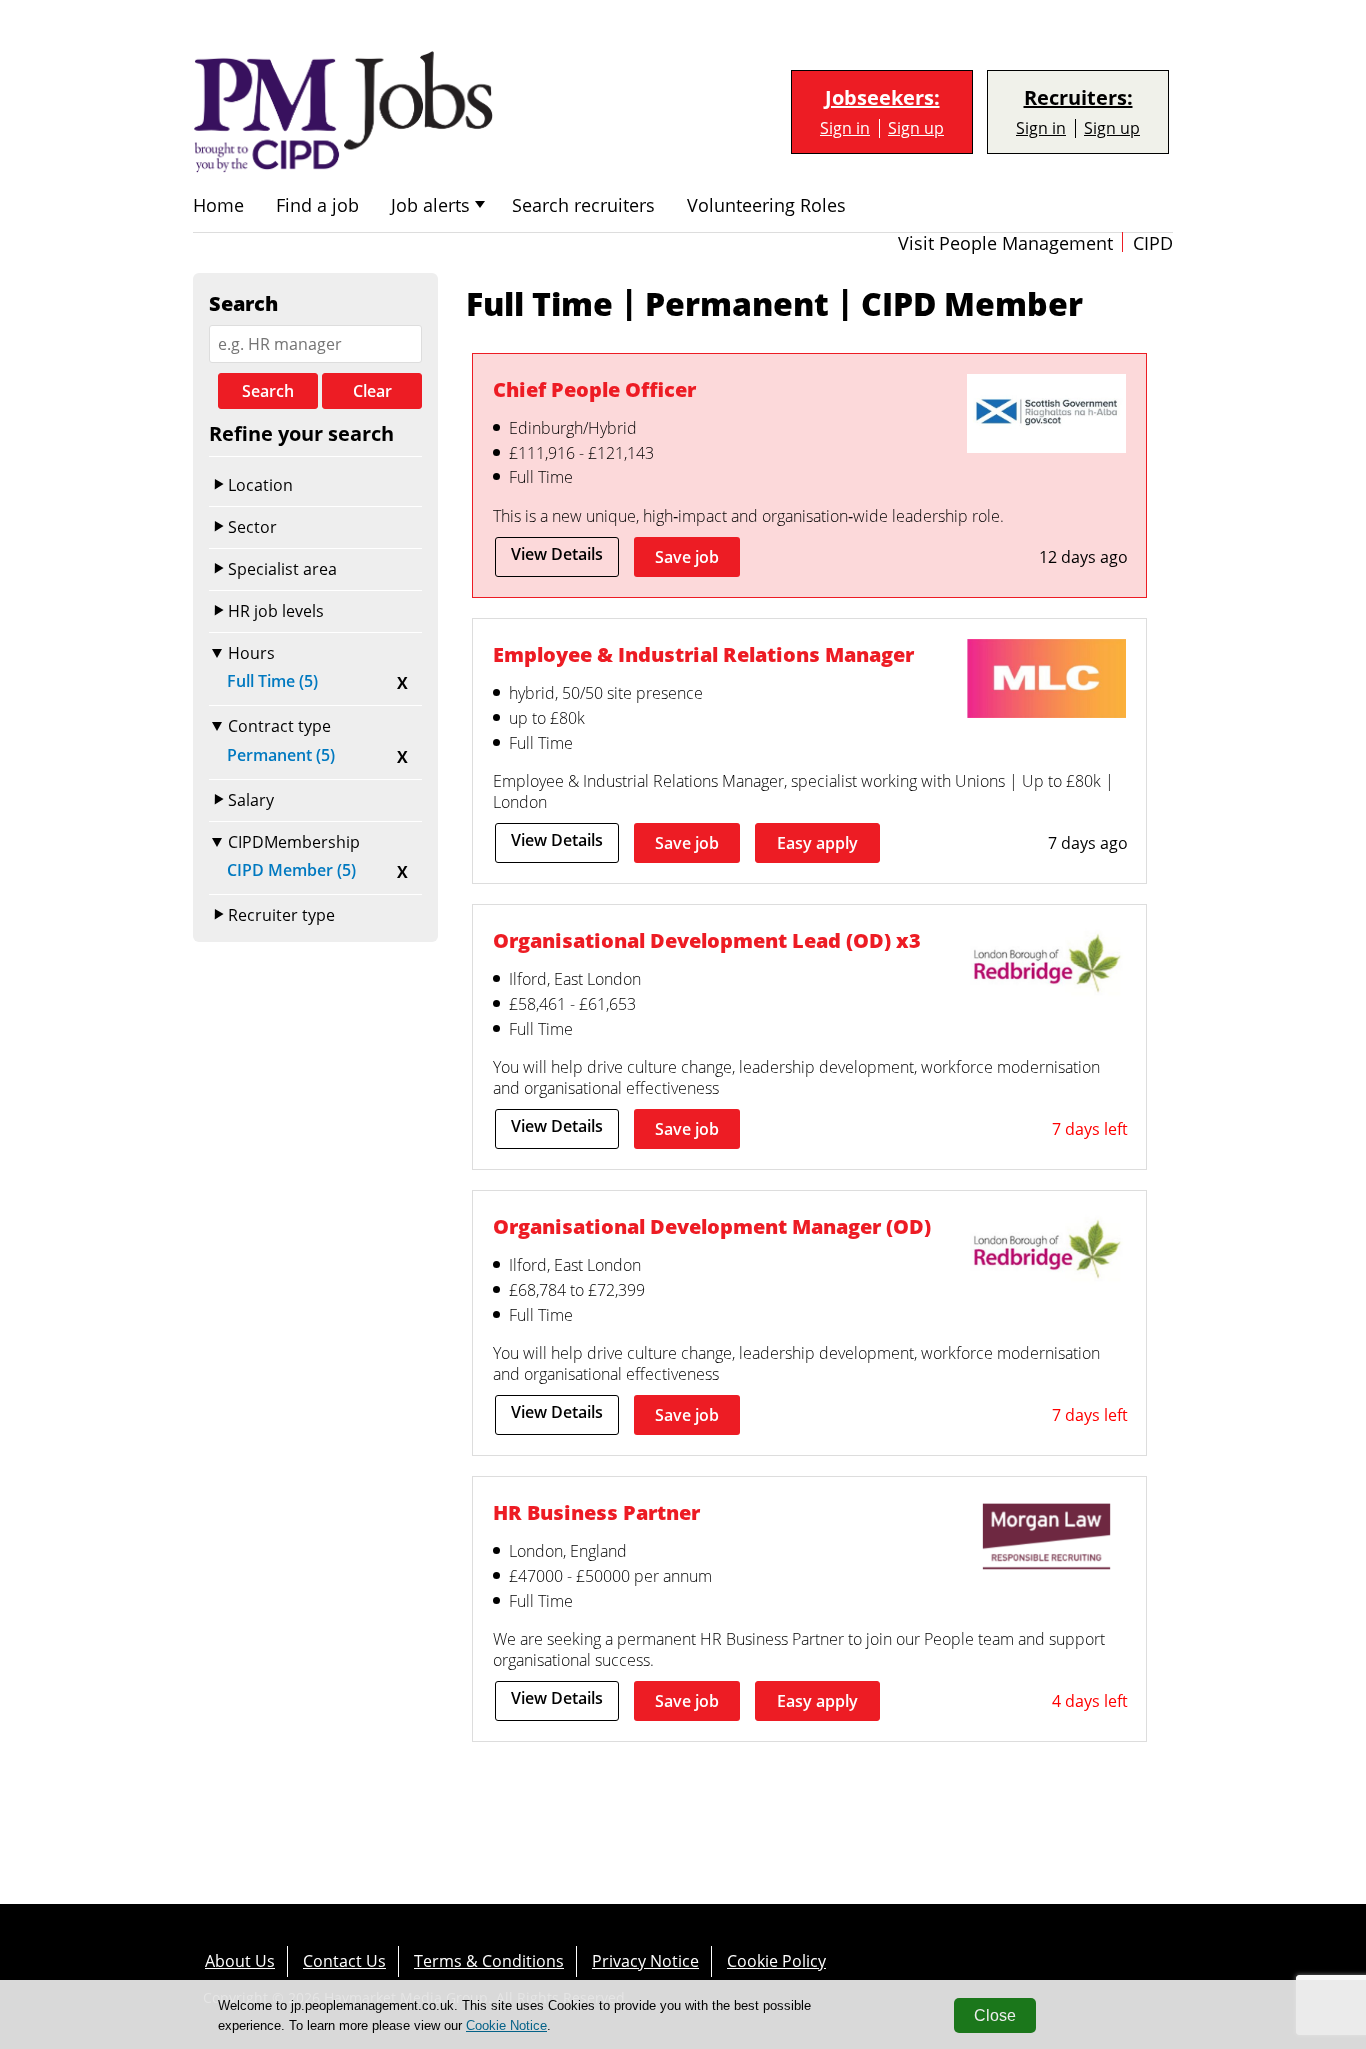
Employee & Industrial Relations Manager (703, 654)
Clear (372, 391)
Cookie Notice (506, 2025)
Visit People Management (1005, 243)
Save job (687, 557)
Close (995, 2015)
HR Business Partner (596, 1512)
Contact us (344, 1961)
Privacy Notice (645, 1961)
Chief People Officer (594, 389)
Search (268, 391)
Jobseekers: (882, 98)
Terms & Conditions (489, 1961)
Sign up (916, 128)
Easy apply (817, 843)
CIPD (1153, 243)
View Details (557, 554)
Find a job (317, 205)
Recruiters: (1078, 98)
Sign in (845, 128)
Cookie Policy (776, 1961)
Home (218, 205)
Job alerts (430, 205)
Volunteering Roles (766, 205)
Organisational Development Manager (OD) (712, 1226)
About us (240, 1961)
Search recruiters (583, 205)
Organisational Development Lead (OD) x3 (707, 940)
